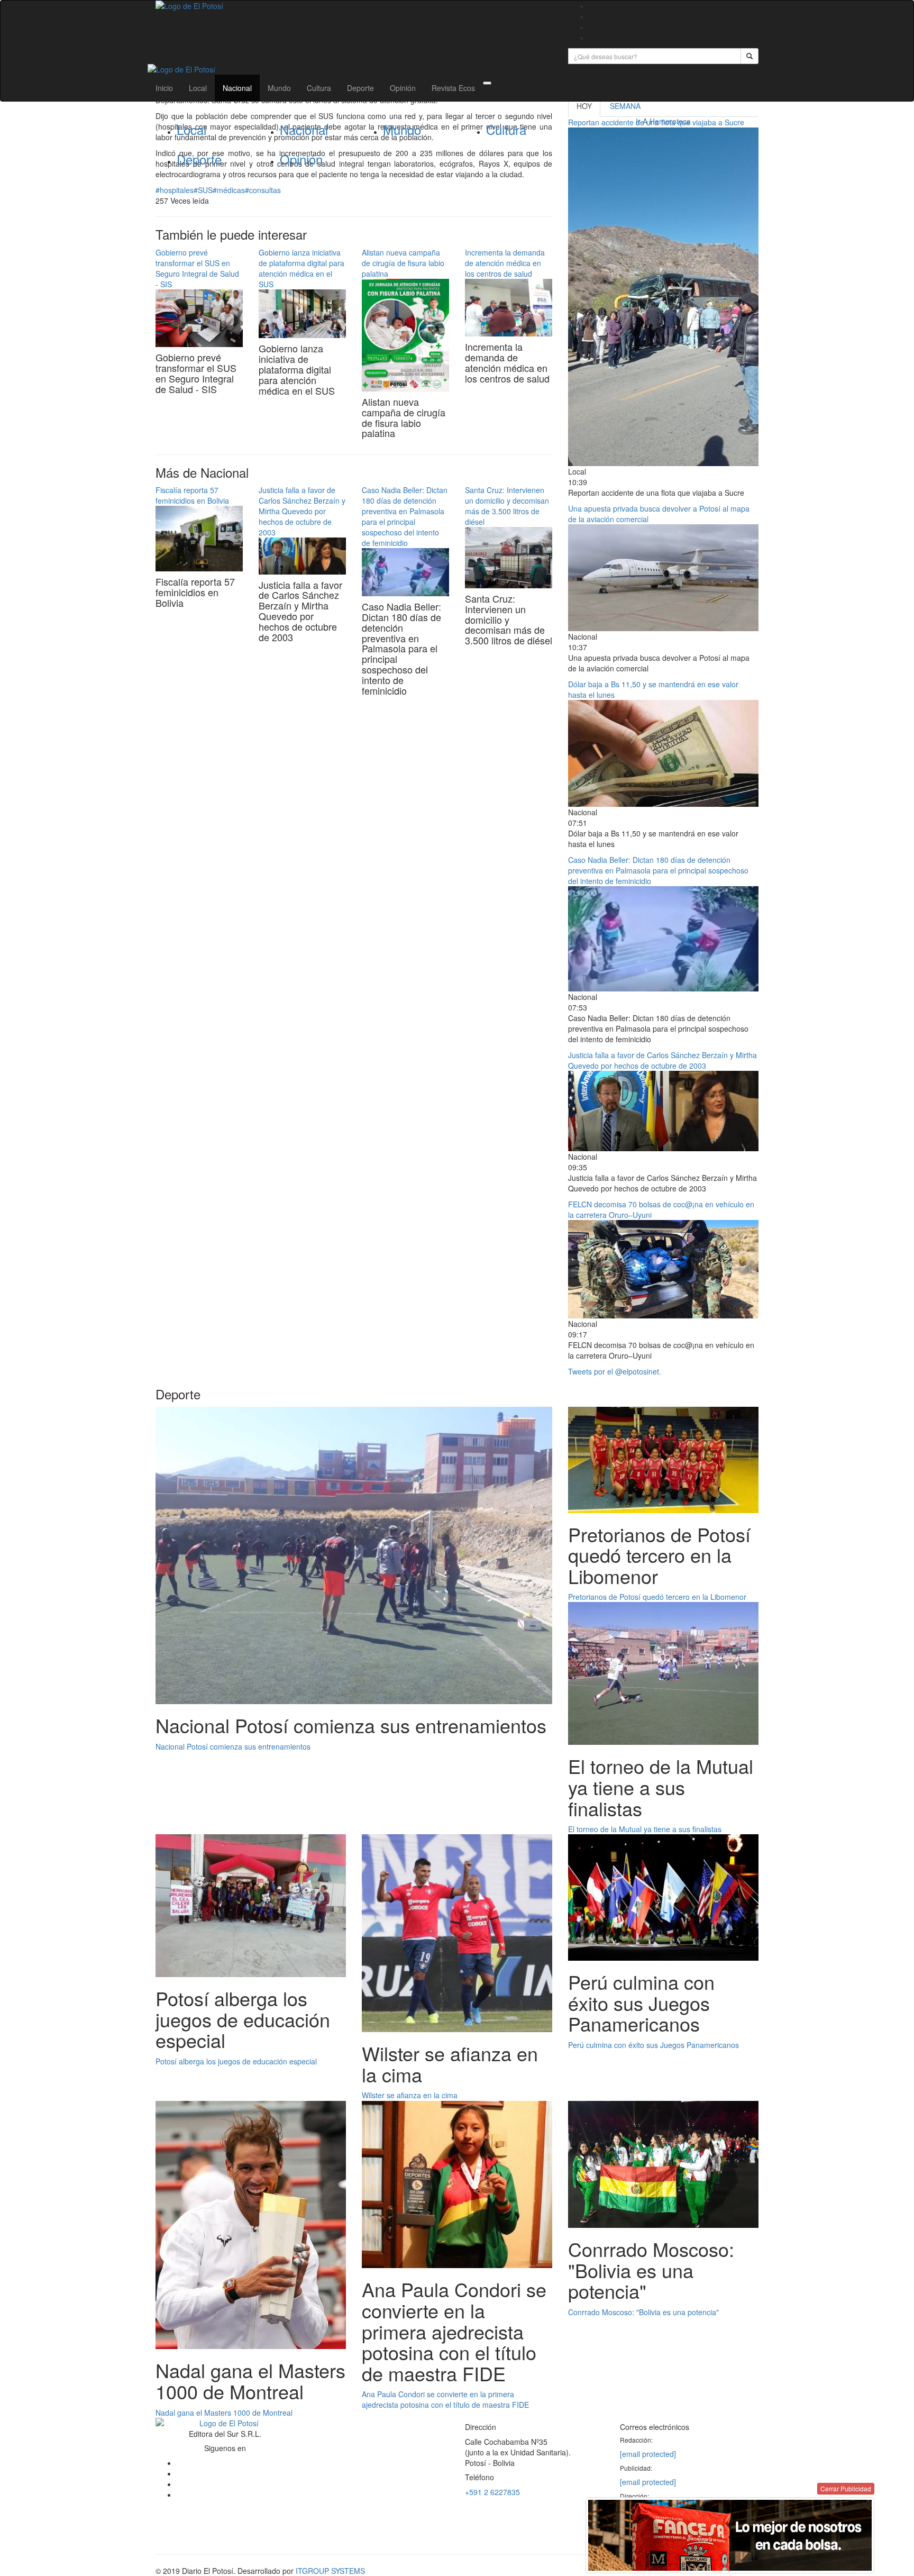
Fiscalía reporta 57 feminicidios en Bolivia (192, 495)
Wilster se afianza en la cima (410, 2095)
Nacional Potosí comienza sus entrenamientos (233, 1746)
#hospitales (175, 190)
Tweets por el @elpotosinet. (615, 1371)
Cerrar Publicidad (846, 2488)
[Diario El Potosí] (354, 6)
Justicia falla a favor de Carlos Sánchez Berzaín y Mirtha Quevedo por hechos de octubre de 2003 (302, 511)
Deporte (360, 88)
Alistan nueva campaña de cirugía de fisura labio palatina (403, 263)
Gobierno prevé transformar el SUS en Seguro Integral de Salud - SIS (197, 268)
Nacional (237, 88)
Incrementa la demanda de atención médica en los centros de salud (505, 263)
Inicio (164, 88)
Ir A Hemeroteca (663, 121)
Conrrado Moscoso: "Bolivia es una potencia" (643, 2312)
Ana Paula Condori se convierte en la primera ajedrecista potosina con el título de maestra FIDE (445, 2399)
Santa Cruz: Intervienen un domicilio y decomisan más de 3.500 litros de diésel (507, 506)
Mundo (279, 88)
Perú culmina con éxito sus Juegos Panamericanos (653, 2045)
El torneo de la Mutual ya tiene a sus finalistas (645, 1829)
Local (198, 88)
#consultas (263, 190)
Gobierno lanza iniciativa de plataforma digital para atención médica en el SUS (301, 268)
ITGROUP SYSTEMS (330, 2571)
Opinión (403, 88)
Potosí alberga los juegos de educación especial (236, 2061)
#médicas (229, 190)
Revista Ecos (453, 88)
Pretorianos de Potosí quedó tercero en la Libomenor (657, 1597)
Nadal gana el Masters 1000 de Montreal (224, 2413)
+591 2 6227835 (492, 2492)
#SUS (203, 190)
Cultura (319, 88)
